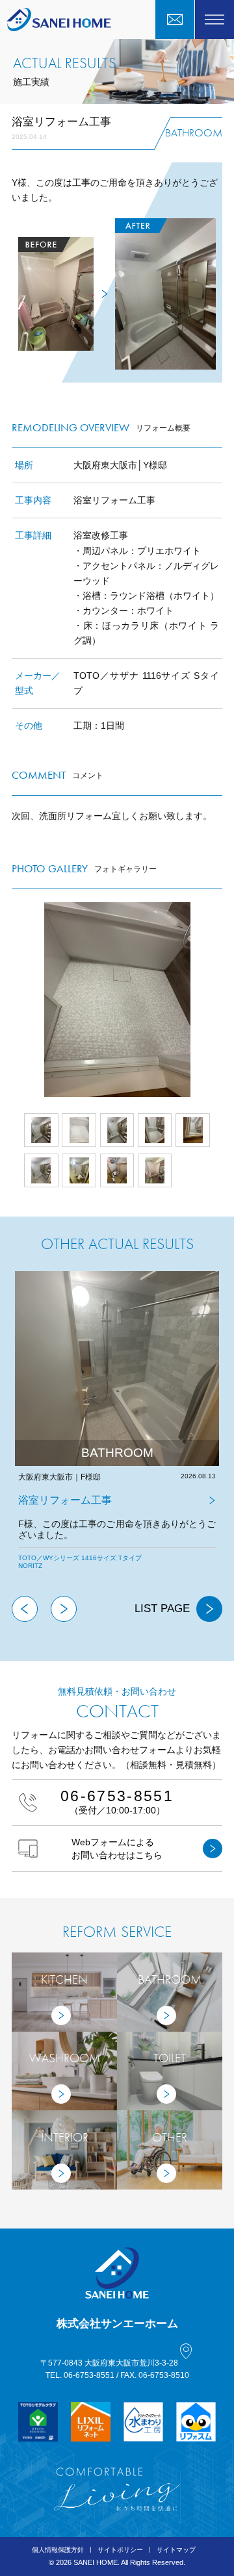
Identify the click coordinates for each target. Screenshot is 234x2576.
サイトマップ (176, 2550)
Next (222, 1000)
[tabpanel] (117, 1433)
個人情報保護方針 (58, 2550)
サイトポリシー (120, 2550)
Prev (12, 1000)
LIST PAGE (162, 1609)
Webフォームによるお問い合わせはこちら (117, 1849)
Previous (25, 1609)
